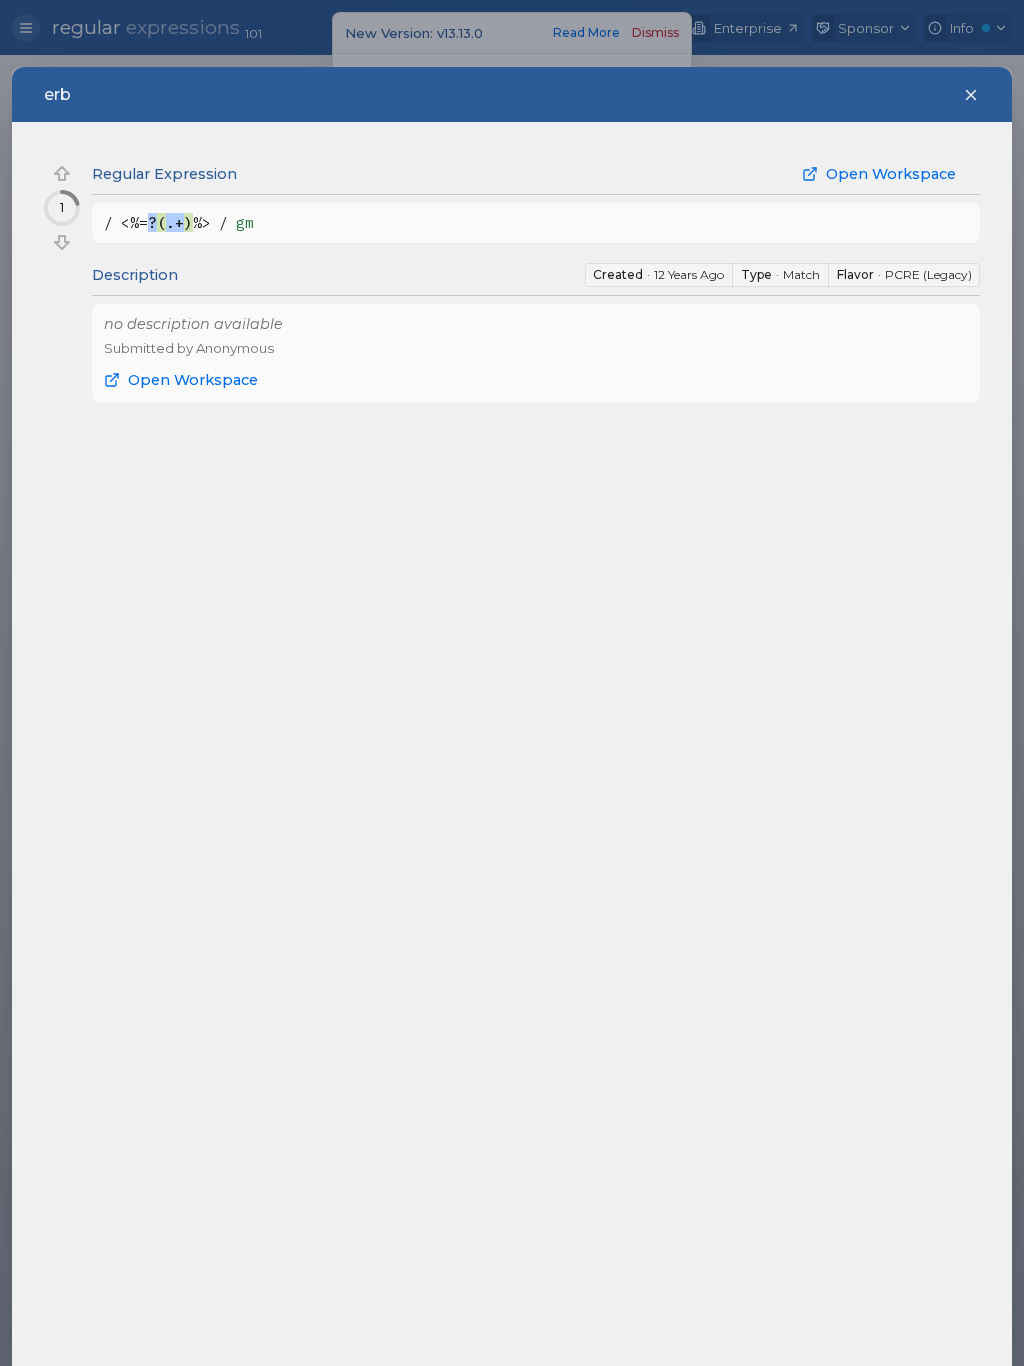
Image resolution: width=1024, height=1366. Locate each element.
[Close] (971, 95)
